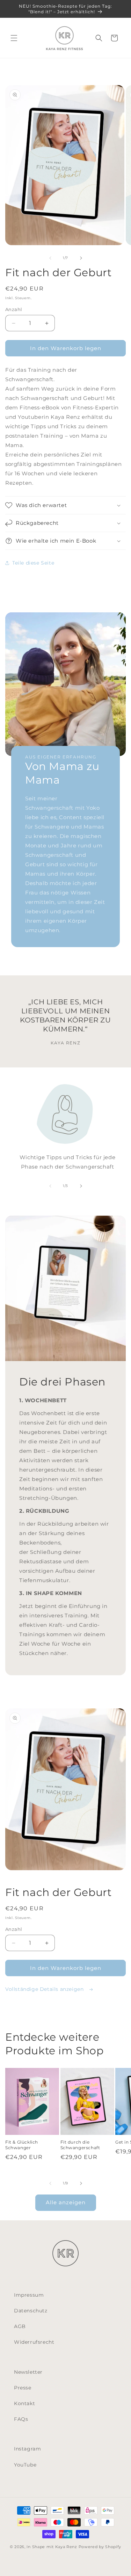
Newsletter (28, 2372)
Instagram (27, 2449)
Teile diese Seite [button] (33, 563)
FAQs (21, 2419)
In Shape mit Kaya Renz (52, 2547)
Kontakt (24, 2403)
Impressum (29, 2295)
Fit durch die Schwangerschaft (80, 2145)
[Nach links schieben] (50, 258)
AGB (20, 2326)
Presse (23, 2388)
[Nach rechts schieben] (81, 258)
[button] (14, 38)
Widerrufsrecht (34, 2342)
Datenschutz (31, 2311)
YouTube (25, 2465)
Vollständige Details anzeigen (45, 1989)
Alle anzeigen (66, 2202)
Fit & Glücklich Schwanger (22, 2145)
